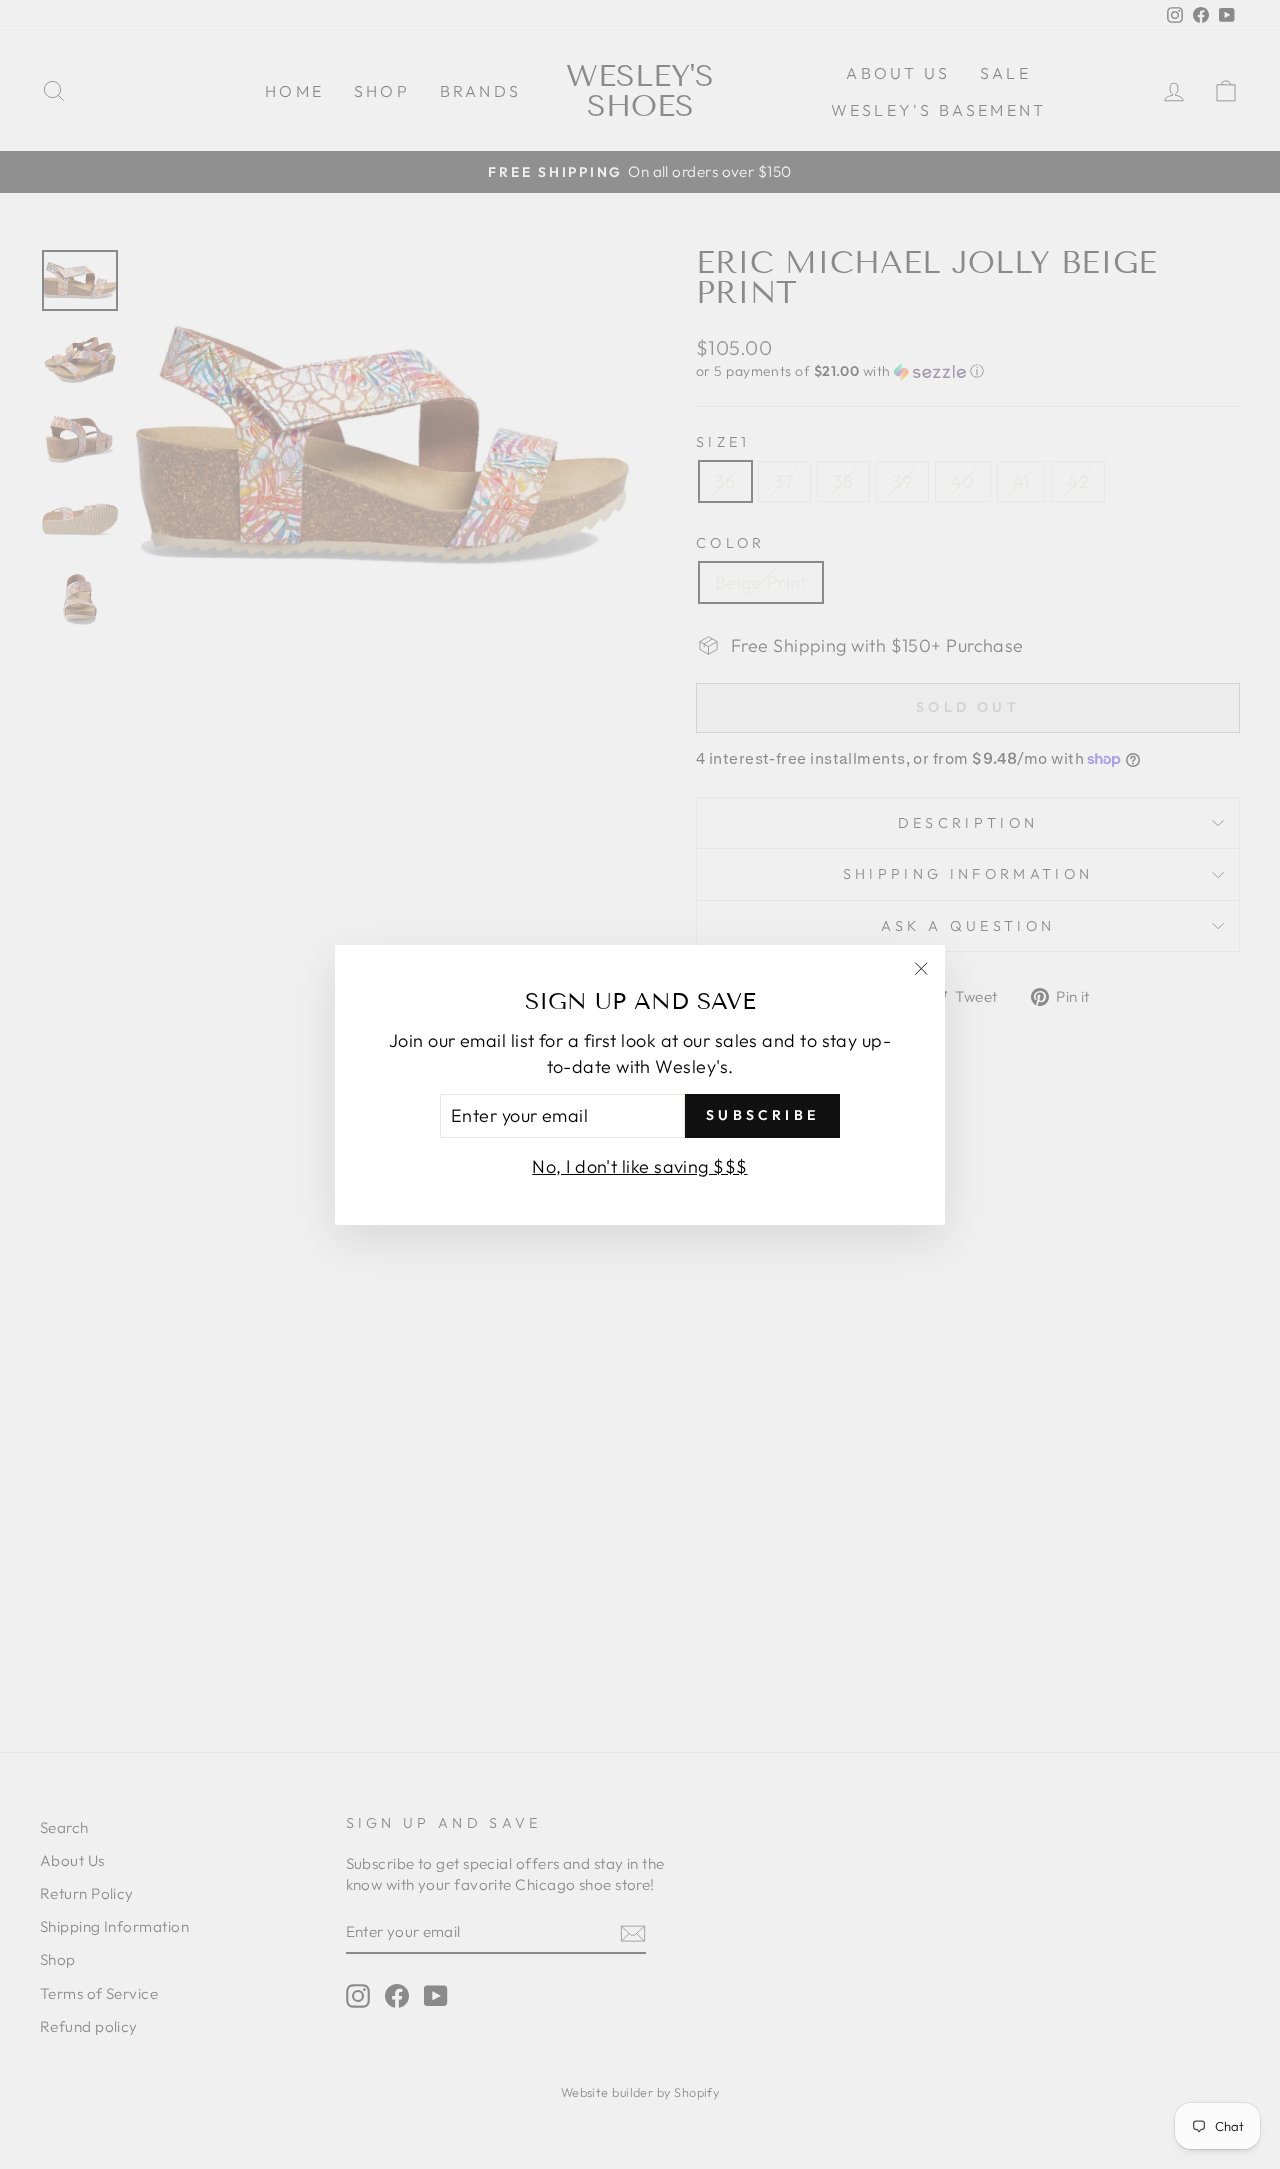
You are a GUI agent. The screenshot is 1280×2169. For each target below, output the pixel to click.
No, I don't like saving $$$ (639, 1165)
